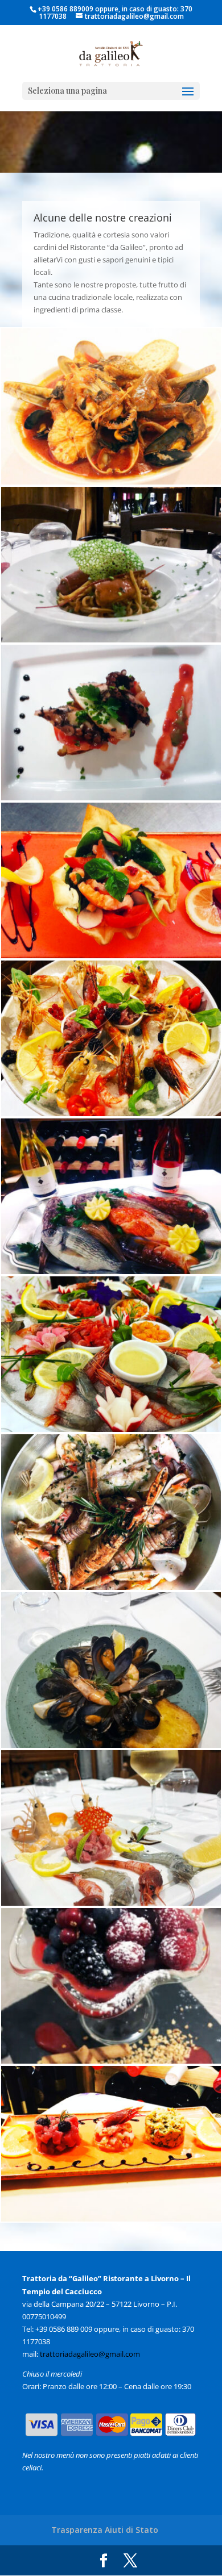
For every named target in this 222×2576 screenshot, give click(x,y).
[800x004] (111, 1113)
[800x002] (111, 798)
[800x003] (111, 955)
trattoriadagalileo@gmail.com (90, 2354)
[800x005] (111, 1271)
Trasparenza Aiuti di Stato (105, 2530)
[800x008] (111, 1745)
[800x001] (111, 640)
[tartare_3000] (111, 2219)
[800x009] (111, 1903)
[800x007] (111, 1587)
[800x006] (111, 1429)
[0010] (111, 2061)
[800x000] (111, 482)
